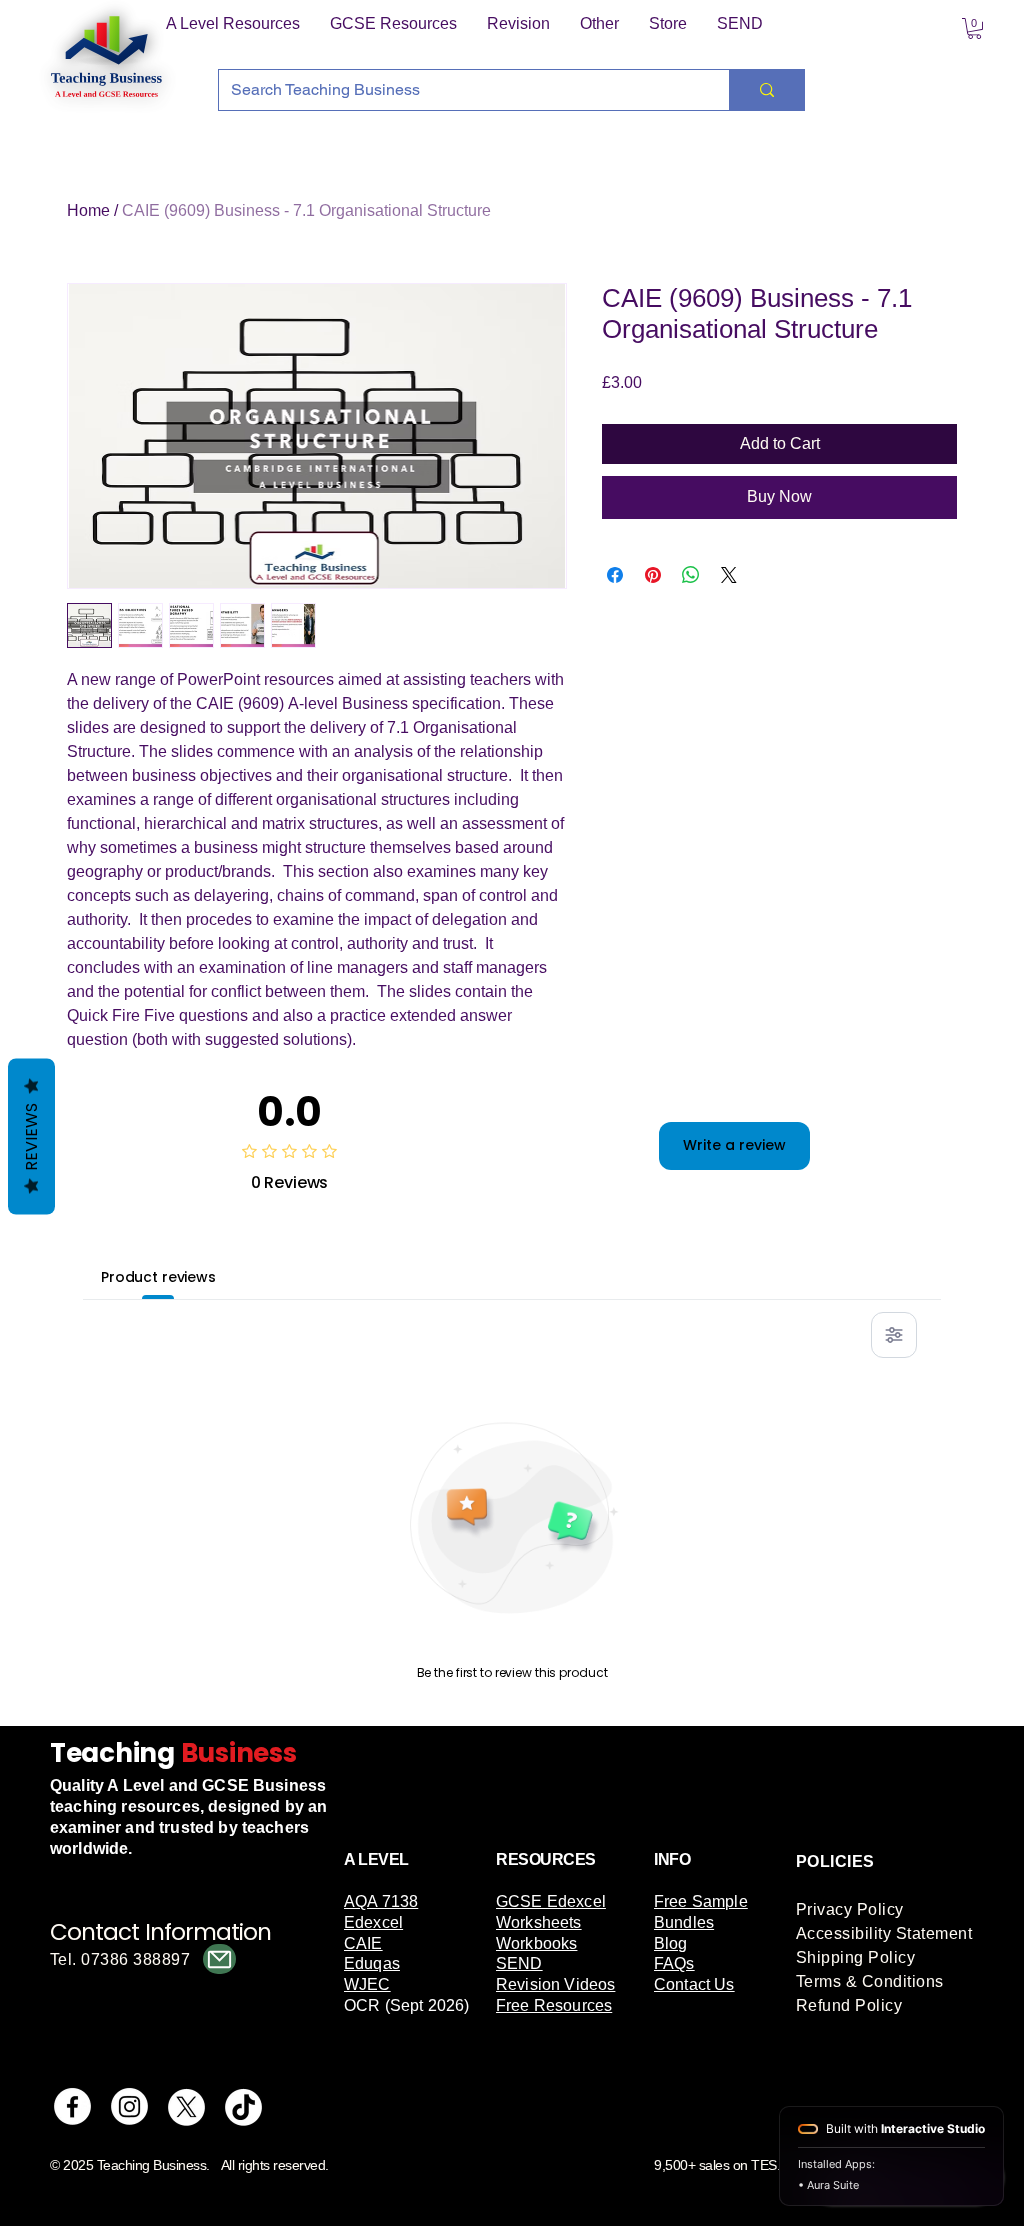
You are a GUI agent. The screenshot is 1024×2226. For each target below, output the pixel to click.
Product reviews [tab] (158, 1277)
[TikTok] (243, 2106)
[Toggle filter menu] (894, 1335)
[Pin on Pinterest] (653, 575)
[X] (186, 2106)
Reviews (31, 1137)
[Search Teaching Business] (766, 90)
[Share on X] (729, 575)
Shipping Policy (855, 1957)
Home (88, 210)
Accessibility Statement (884, 1933)
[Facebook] (72, 2106)
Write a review (734, 1145)
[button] (233, 24)
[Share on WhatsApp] (691, 575)
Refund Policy (849, 2005)
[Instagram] (129, 2106)
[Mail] (219, 1959)
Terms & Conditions (870, 1981)
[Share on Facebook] (615, 575)
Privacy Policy (850, 1909)
